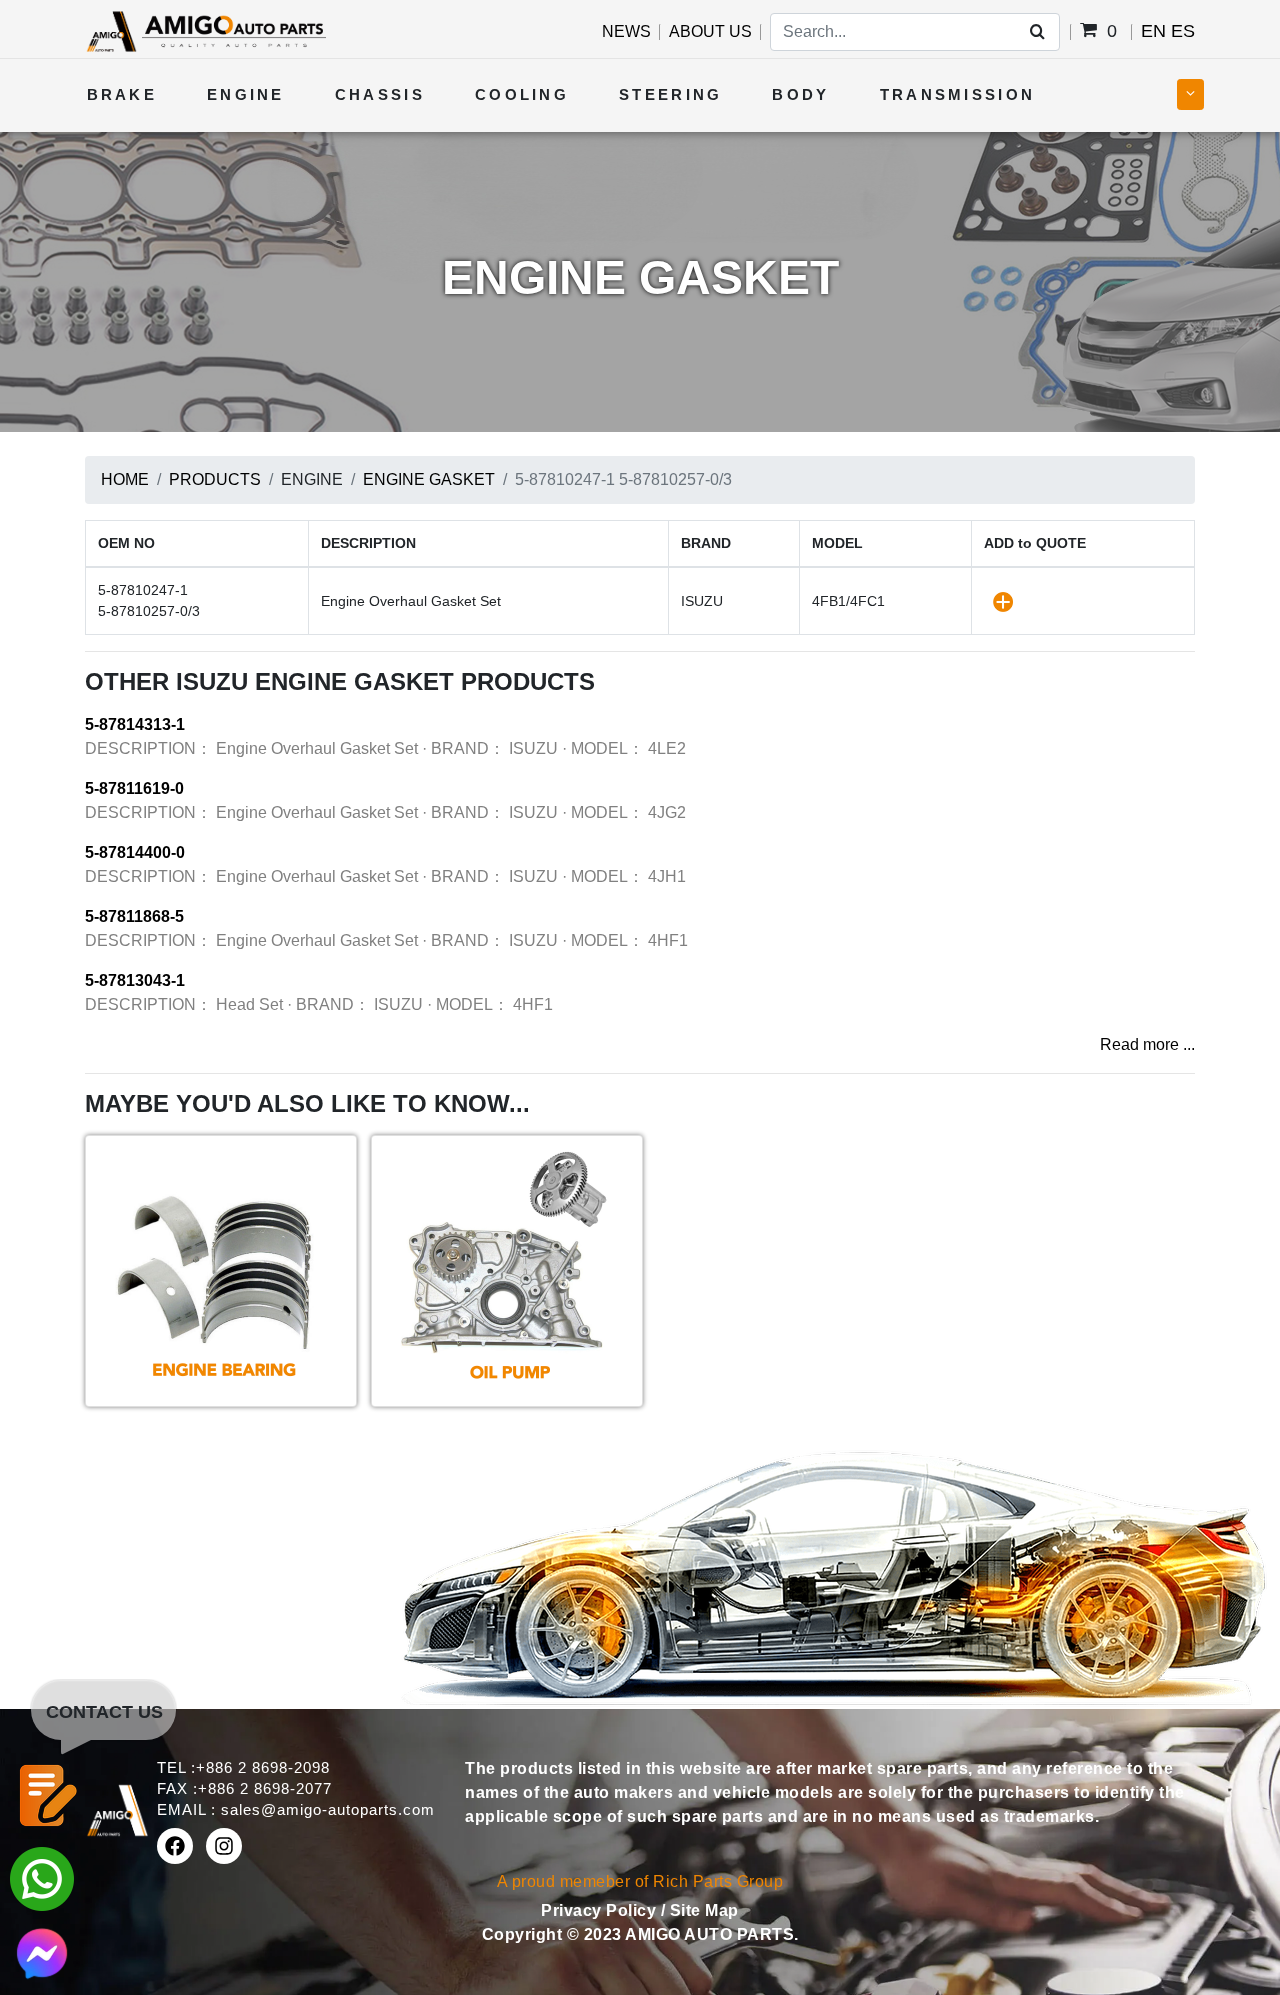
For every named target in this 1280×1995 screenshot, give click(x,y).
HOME (125, 479)
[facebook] (175, 1846)
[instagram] (224, 1846)
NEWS (626, 31)
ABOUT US (710, 31)
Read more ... (1147, 1044)
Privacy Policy (601, 1910)
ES (1183, 31)
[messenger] (42, 1951)
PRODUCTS (215, 479)
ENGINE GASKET (429, 479)
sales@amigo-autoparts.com (328, 1809)
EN (1153, 31)
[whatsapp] (42, 1877)
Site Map (704, 1910)
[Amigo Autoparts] (205, 30)
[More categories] (1190, 94)
